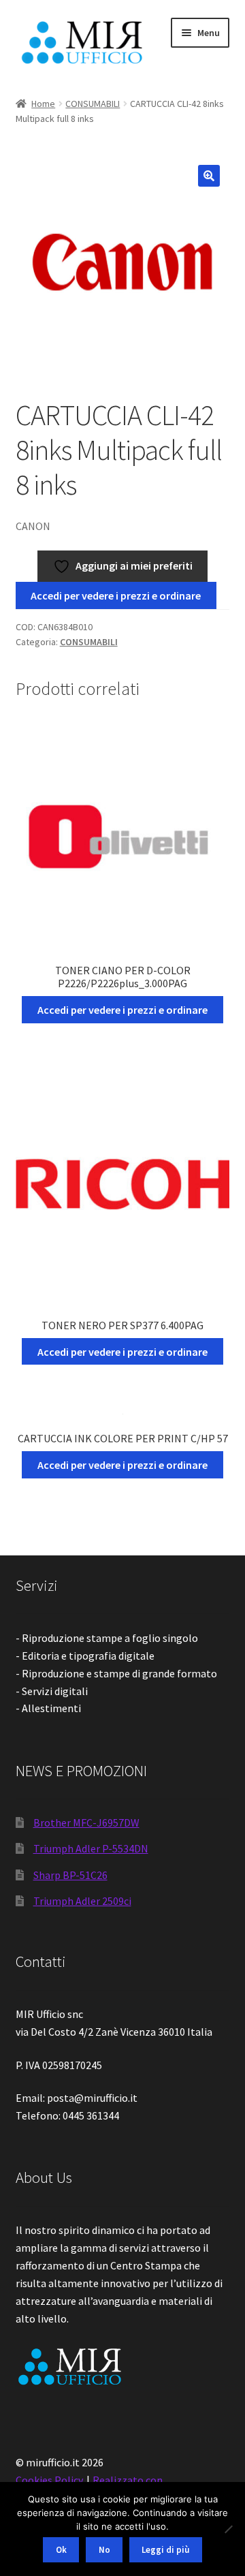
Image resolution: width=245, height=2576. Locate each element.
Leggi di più (165, 2550)
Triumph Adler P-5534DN (91, 1848)
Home (43, 104)
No (104, 2550)
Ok (61, 2550)
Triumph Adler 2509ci (82, 1901)
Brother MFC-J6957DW (86, 1822)
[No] (228, 2529)
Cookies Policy (49, 2480)
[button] (209, 176)
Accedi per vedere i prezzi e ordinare (116, 595)
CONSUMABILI (93, 104)
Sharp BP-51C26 (70, 1875)
